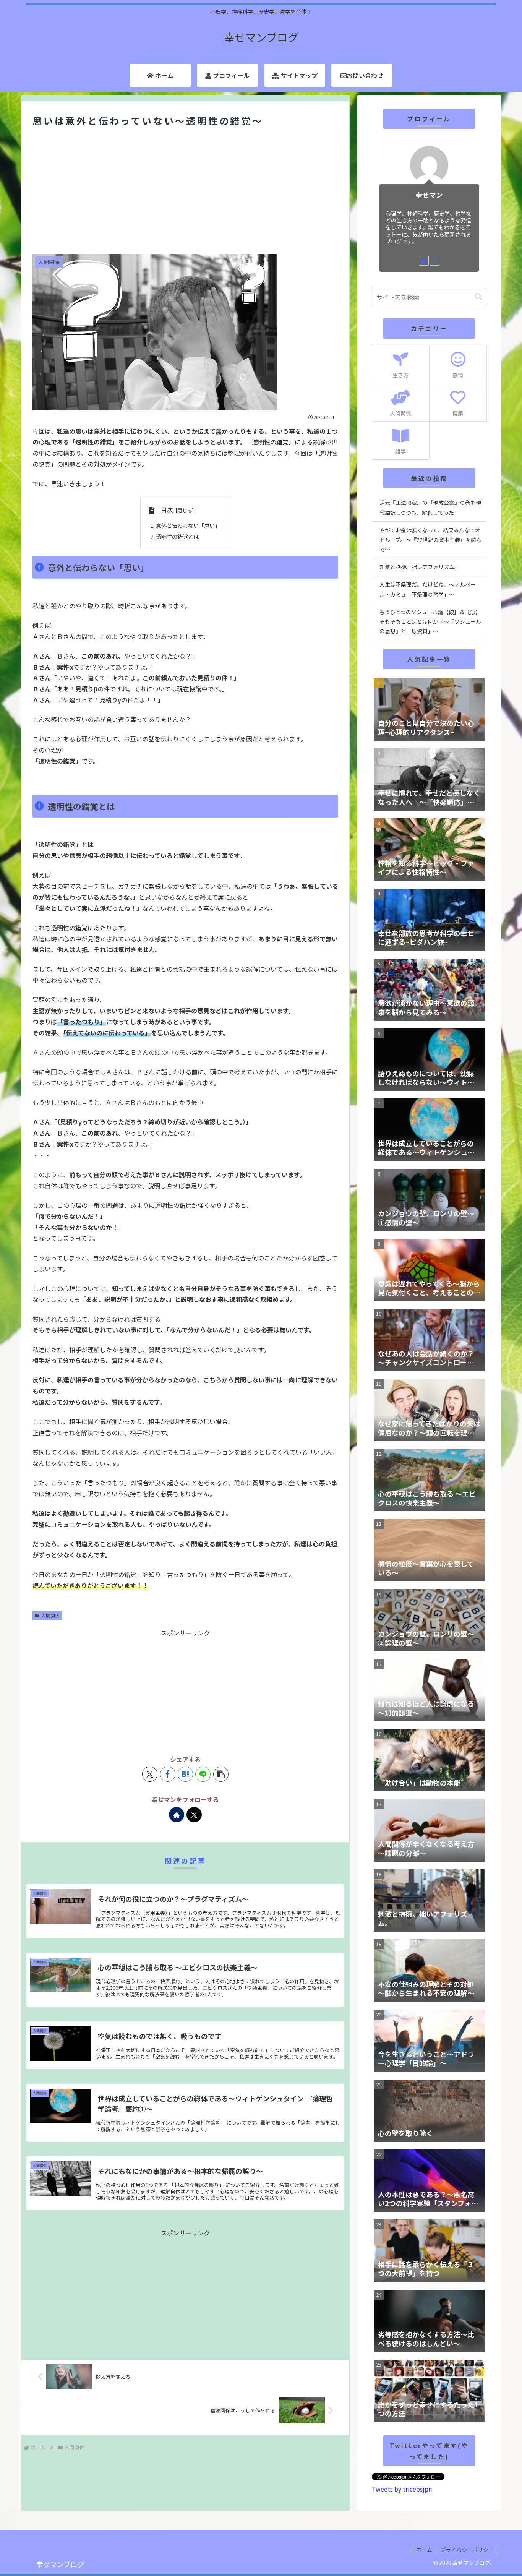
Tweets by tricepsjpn (402, 2489)
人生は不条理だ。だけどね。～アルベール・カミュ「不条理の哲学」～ (428, 589)
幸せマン (429, 195)
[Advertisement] (185, 192)
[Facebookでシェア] (168, 1774)
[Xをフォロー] (194, 1815)
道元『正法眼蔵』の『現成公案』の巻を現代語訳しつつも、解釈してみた (430, 507)
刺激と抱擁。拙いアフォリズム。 (420, 567)
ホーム (424, 2550)
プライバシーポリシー (467, 2550)
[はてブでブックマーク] (185, 1774)
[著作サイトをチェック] (177, 1815)
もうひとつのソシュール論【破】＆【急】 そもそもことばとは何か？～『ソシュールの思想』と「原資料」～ (431, 621)
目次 (167, 510)
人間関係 (50, 1615)
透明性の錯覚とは (177, 536)
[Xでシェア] (150, 1774)
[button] (221, 1774)
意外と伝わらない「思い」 (188, 525)
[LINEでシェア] (203, 1774)
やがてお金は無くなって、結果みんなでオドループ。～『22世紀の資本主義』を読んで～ (430, 540)
